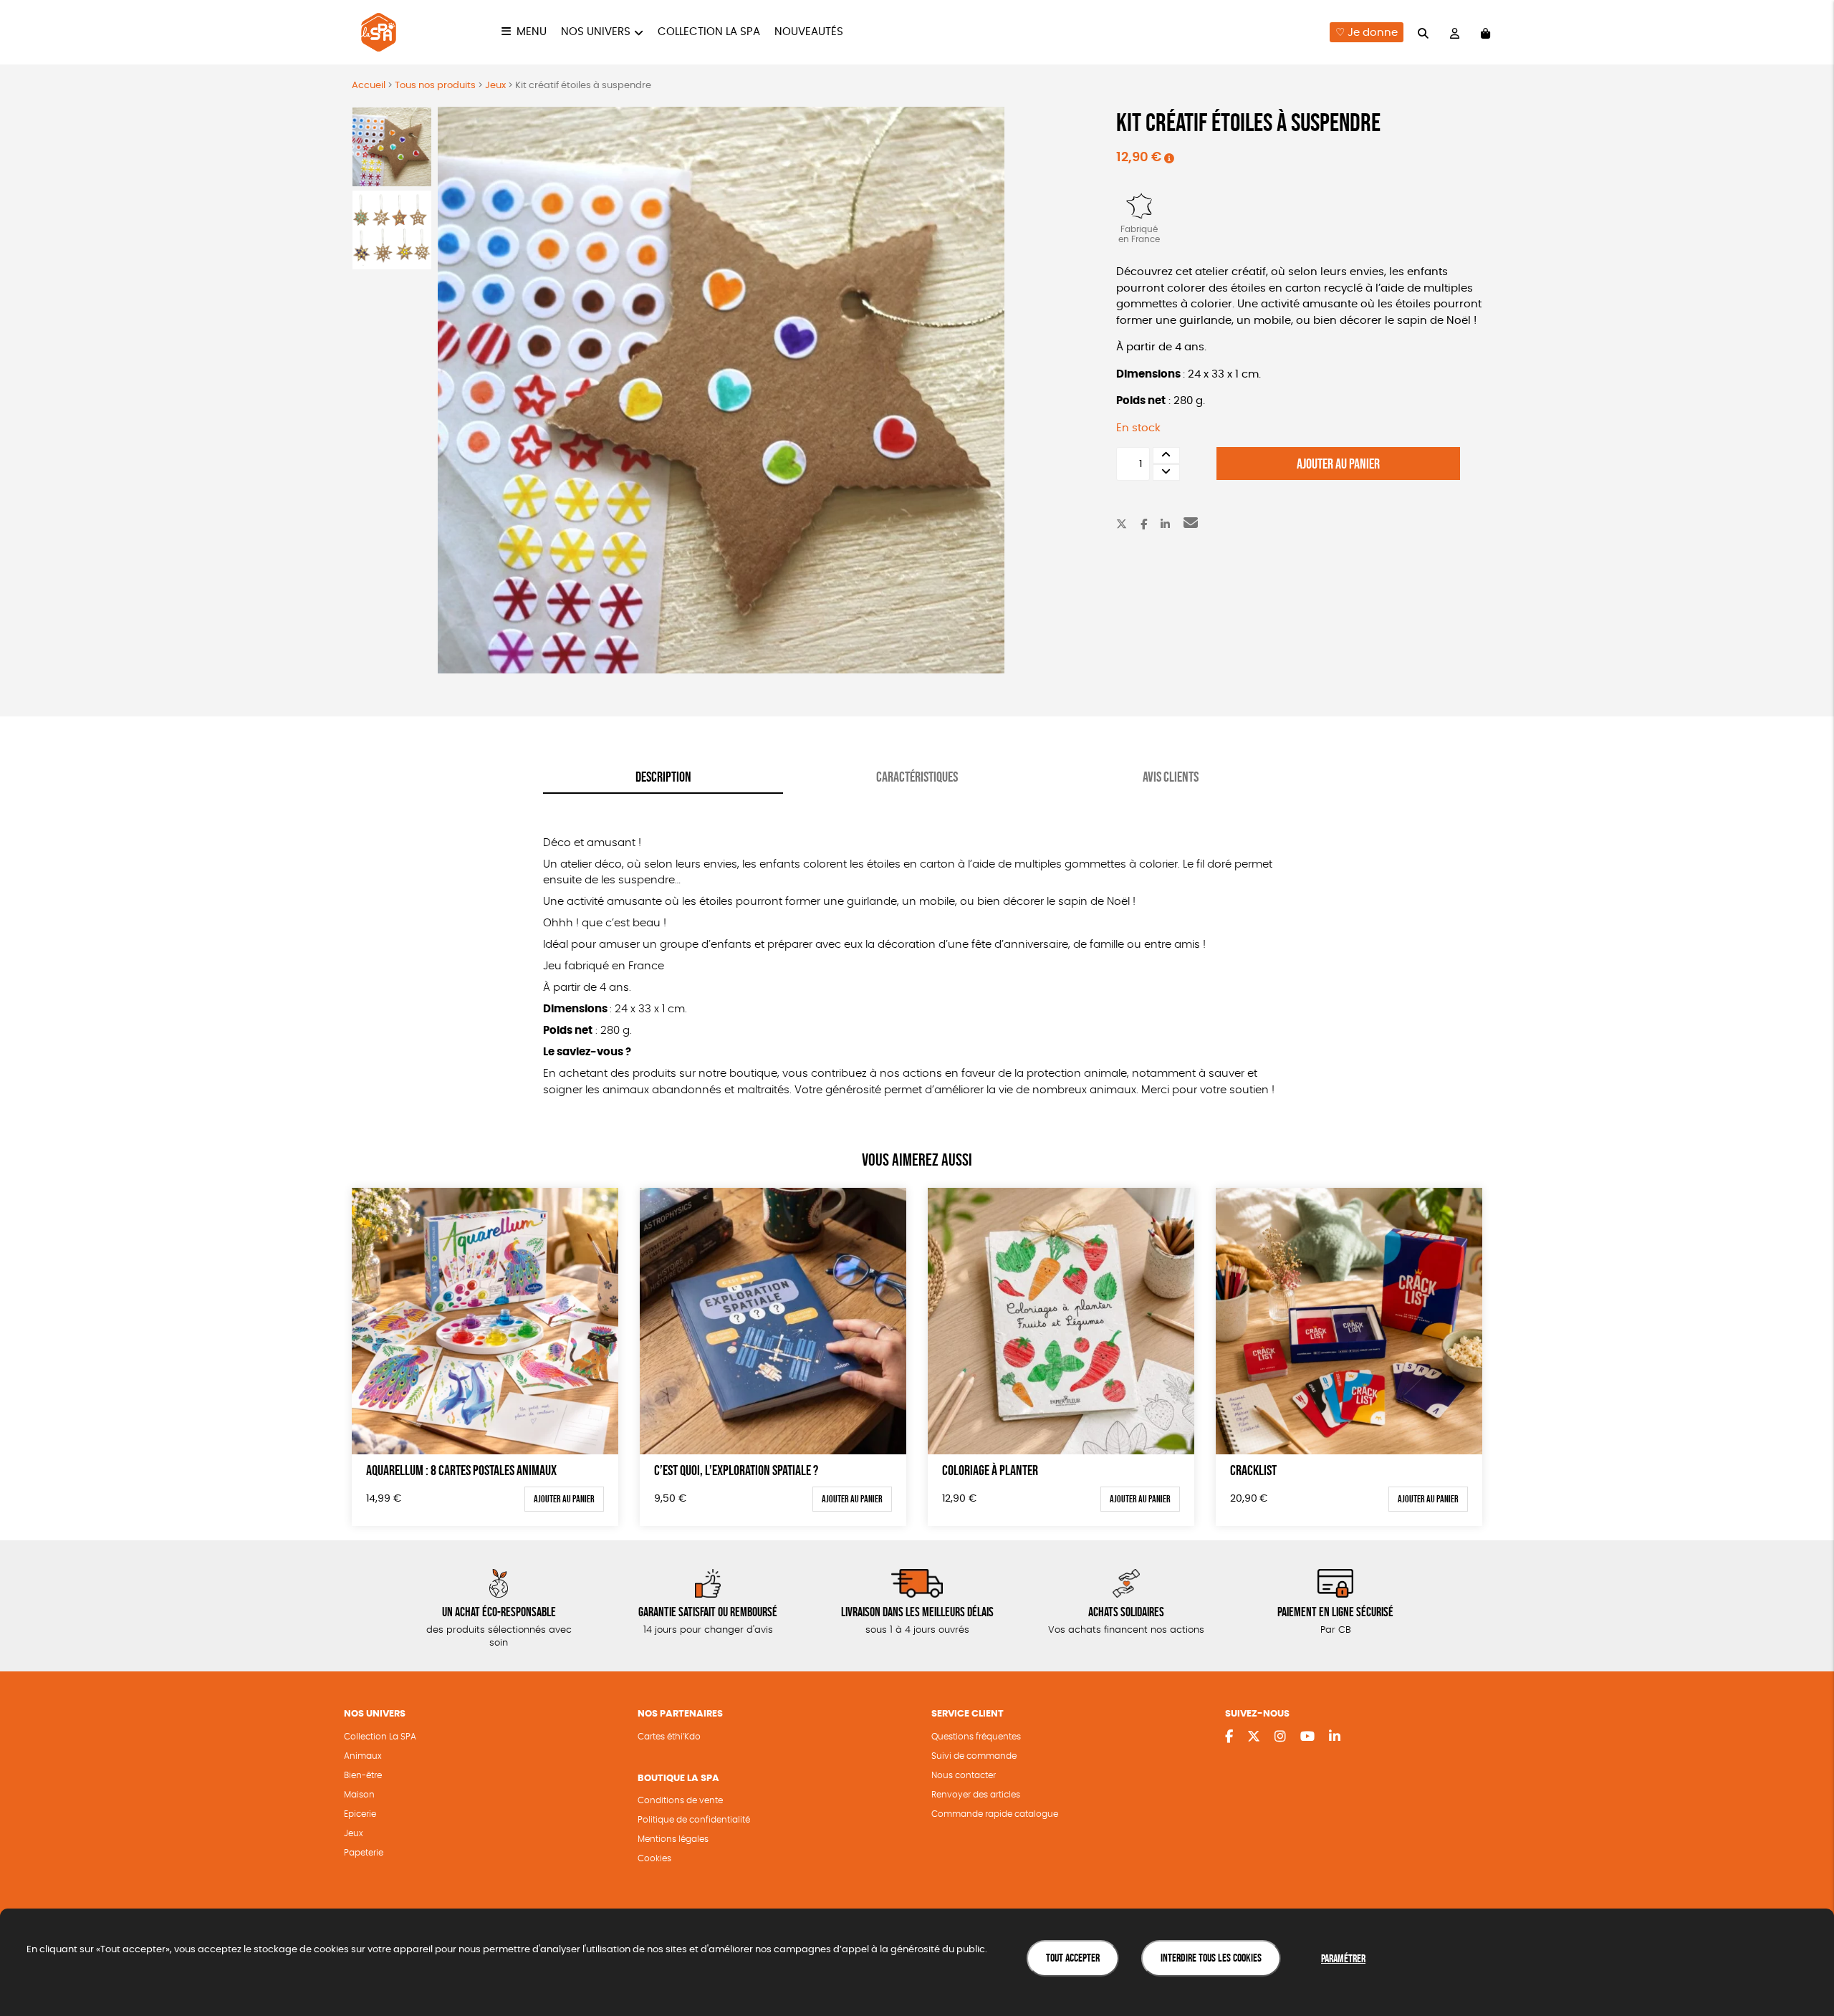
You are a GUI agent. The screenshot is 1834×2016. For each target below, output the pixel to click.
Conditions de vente (680, 1800)
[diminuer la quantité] (1166, 472)
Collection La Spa (709, 32)
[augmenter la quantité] (1166, 455)
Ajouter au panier (1338, 464)
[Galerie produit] (721, 390)
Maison (359, 1795)
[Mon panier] (1485, 33)
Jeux (495, 86)
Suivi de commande (974, 1756)
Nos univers (596, 32)
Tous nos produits (435, 86)
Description (663, 777)
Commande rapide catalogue (995, 1814)
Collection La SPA (380, 1737)
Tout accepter (1073, 1958)
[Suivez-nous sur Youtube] (1307, 1737)
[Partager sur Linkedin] (1165, 525)
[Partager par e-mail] (1191, 525)
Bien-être (363, 1775)
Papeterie (364, 1853)
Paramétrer (1343, 1958)
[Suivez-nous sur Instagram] (1280, 1737)
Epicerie (360, 1814)
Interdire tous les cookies (1211, 1958)
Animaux (363, 1756)
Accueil (369, 86)
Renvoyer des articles (976, 1795)
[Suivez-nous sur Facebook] (1229, 1737)
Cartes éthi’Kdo (669, 1737)
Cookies (654, 1858)
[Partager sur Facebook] (1144, 525)
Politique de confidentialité (694, 1820)
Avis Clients (1171, 777)
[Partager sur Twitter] (1122, 525)
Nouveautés (809, 32)
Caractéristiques (917, 777)
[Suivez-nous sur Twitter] (1254, 1737)
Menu (532, 32)
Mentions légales (673, 1839)
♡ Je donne (1367, 33)
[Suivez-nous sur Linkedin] (1335, 1737)
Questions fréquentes (976, 1737)
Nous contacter (964, 1775)
